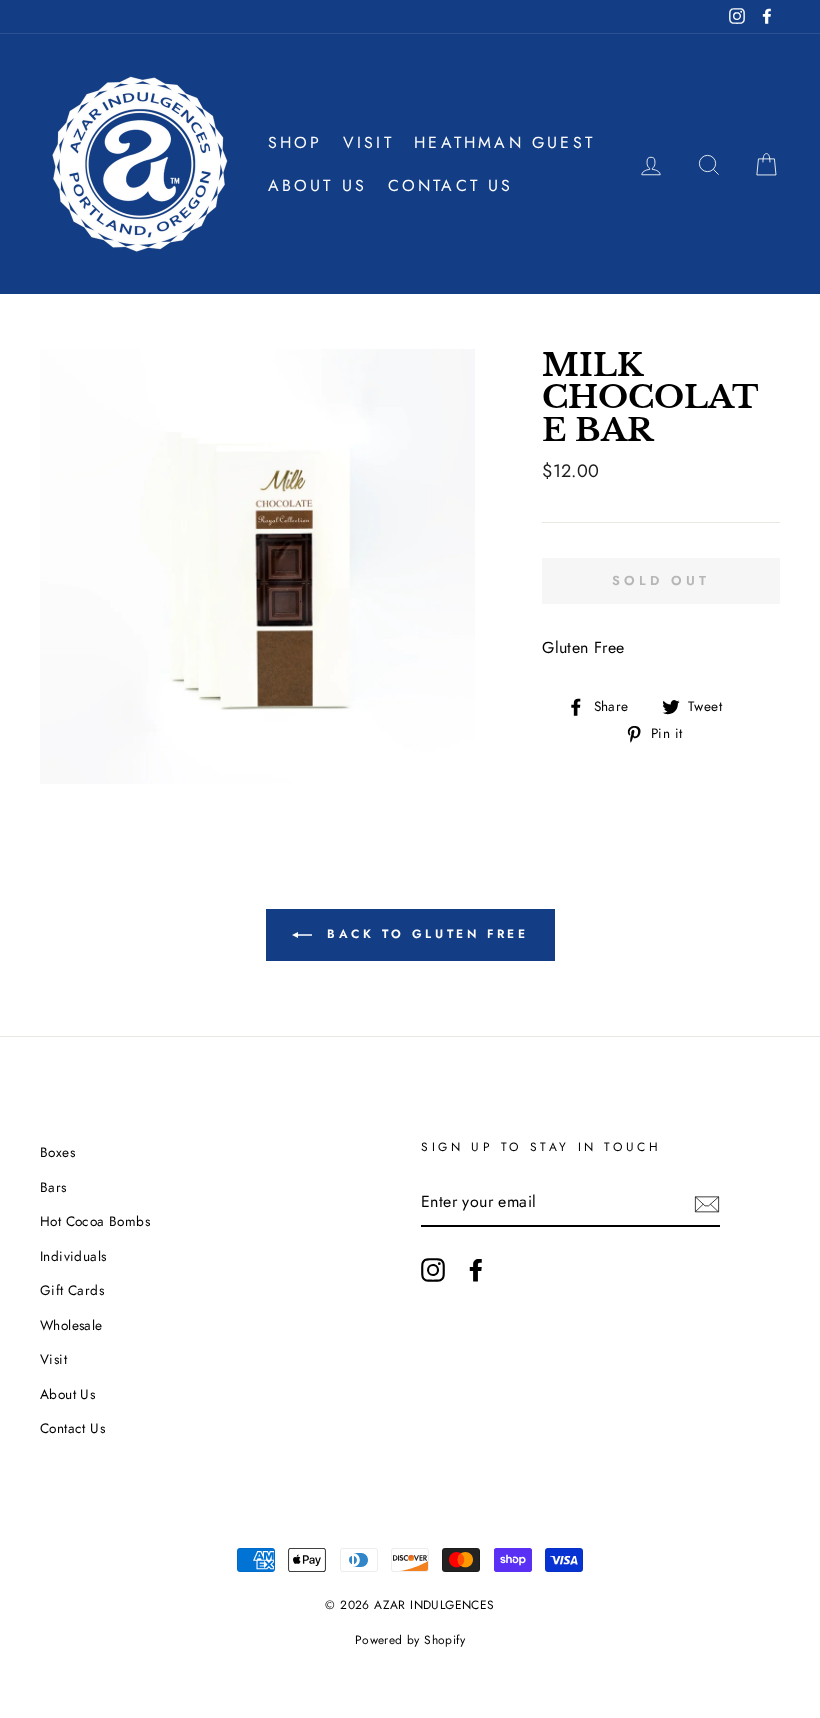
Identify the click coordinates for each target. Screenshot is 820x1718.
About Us (318, 185)
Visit (368, 142)
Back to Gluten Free (424, 934)
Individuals (73, 1256)
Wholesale (71, 1325)
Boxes (57, 1152)
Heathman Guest (504, 142)
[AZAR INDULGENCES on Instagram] (433, 1269)
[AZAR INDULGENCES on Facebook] (476, 1269)
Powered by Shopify (410, 1640)
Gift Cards (72, 1290)
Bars (53, 1187)
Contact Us (451, 185)
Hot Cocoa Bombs (95, 1221)
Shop (295, 142)
